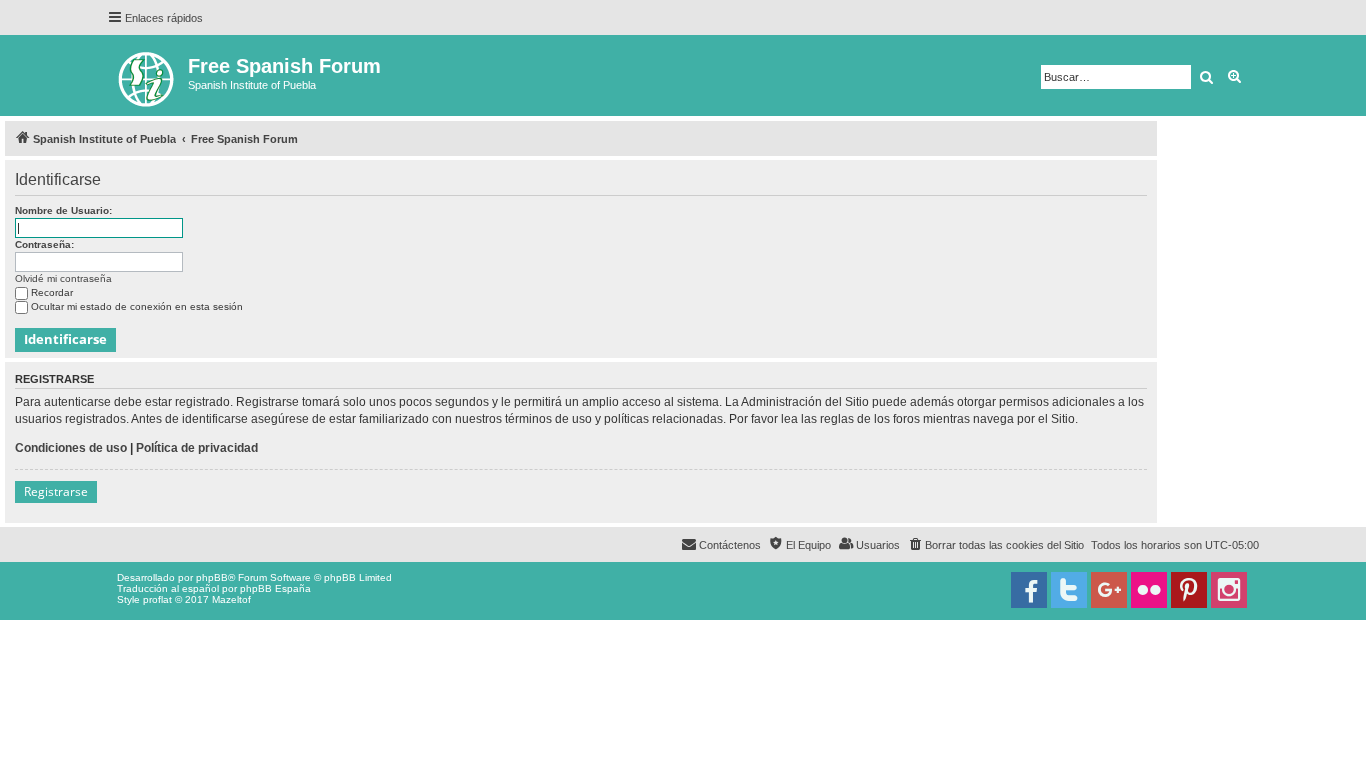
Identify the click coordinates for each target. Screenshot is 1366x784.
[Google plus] (1109, 590)
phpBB (212, 577)
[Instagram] (1229, 590)
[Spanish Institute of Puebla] (147, 75)
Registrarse (56, 491)
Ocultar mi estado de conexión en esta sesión (137, 306)
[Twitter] (1069, 590)
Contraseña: (44, 244)
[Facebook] (1029, 590)
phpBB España (275, 588)
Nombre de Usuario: (63, 210)
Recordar (52, 292)
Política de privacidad (197, 448)
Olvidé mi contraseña (63, 278)
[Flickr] (1149, 590)
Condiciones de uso (71, 448)
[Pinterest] (1189, 590)
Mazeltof (231, 599)
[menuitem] (995, 545)
